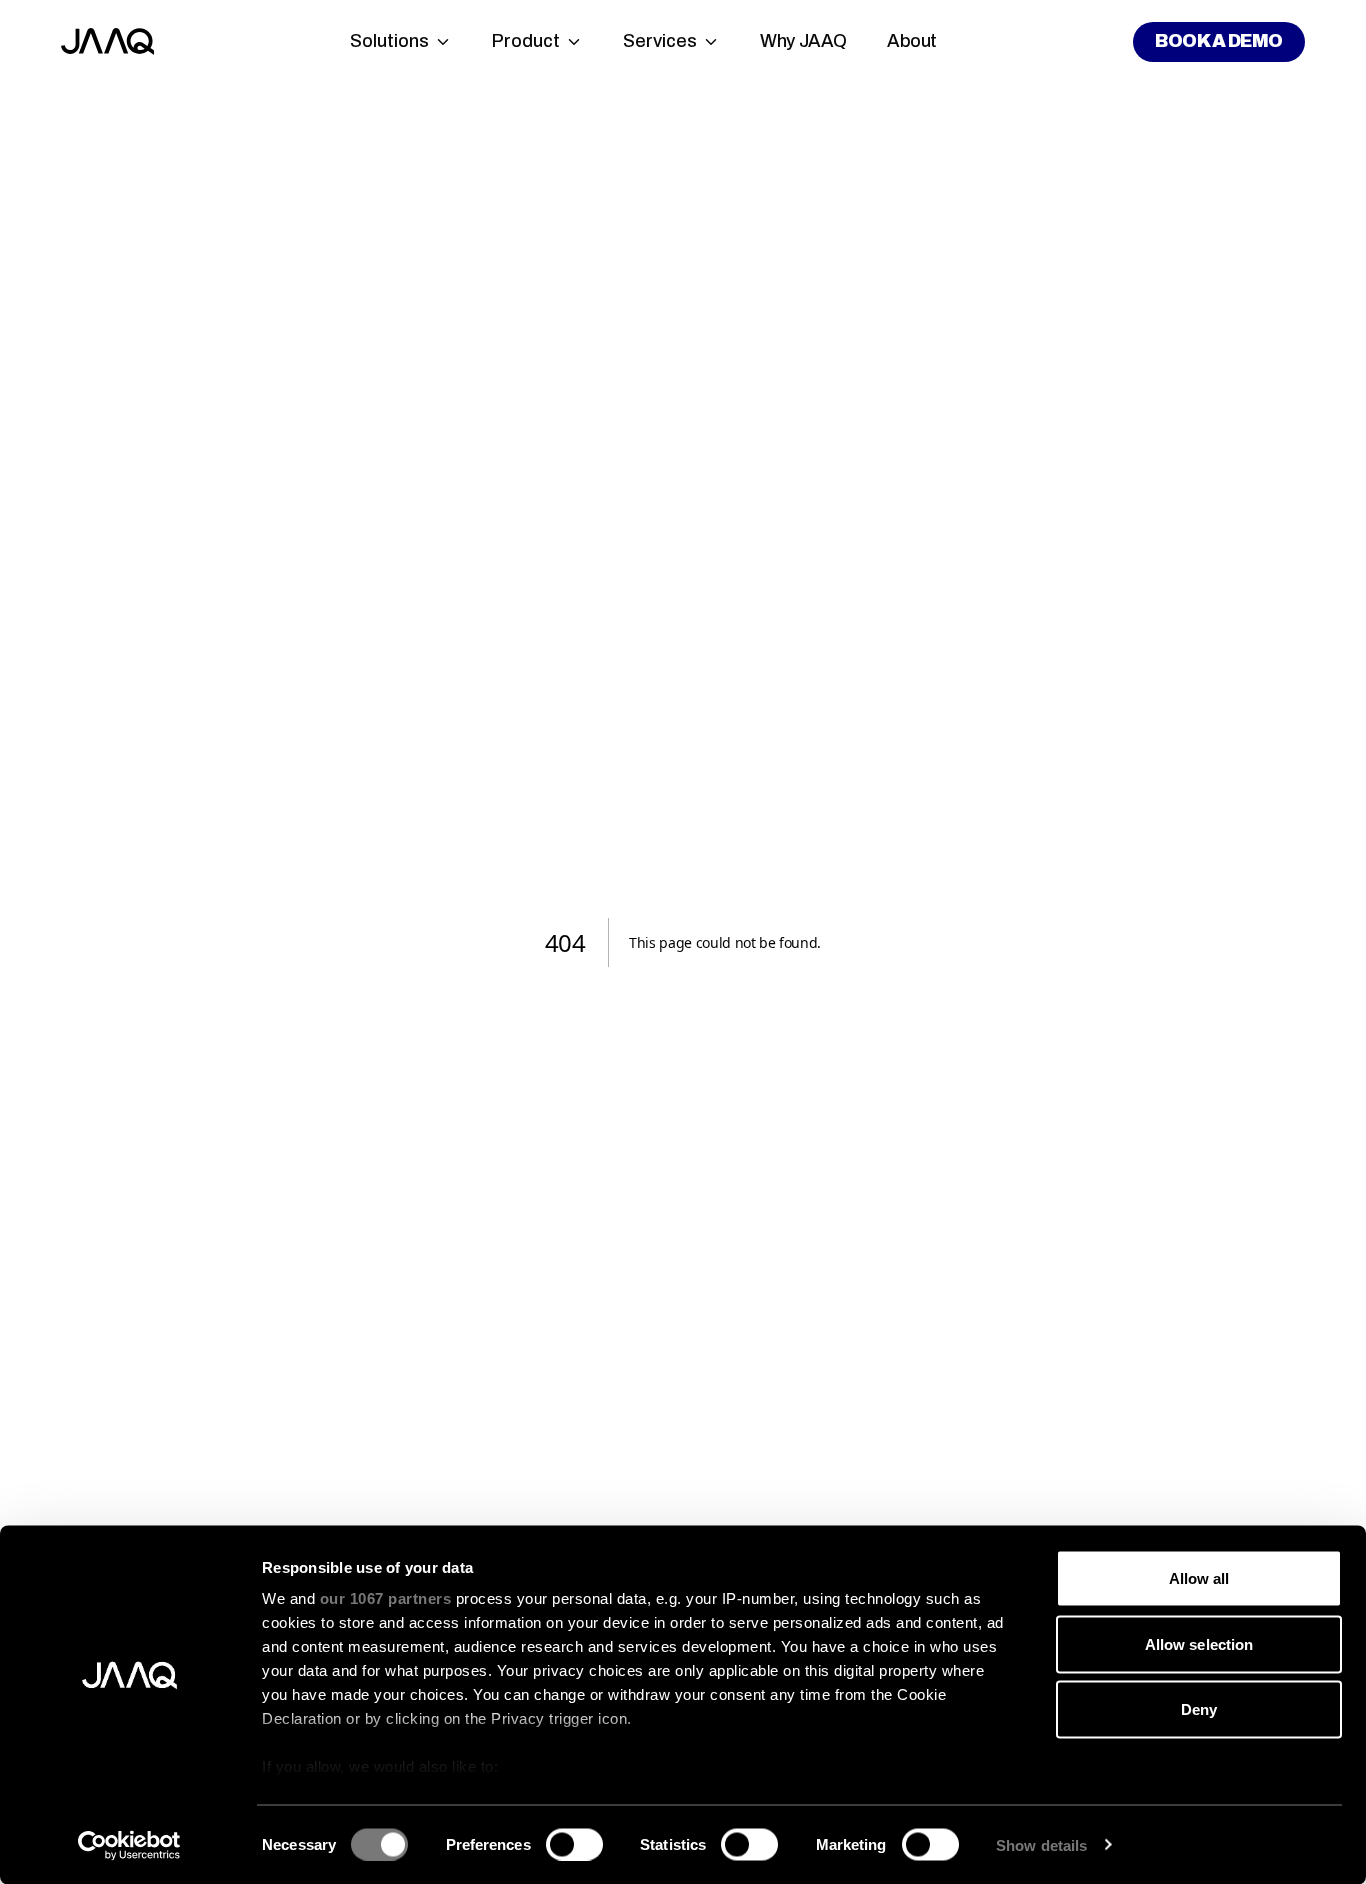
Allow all (1199, 1578)
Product (526, 41)
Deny (1199, 1709)
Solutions (389, 41)
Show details (1041, 1844)
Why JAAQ (803, 41)
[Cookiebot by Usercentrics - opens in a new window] (129, 1845)
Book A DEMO (1218, 41)
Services (660, 41)
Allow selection (1199, 1643)
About (912, 41)
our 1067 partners (386, 1598)
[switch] (574, 1844)
